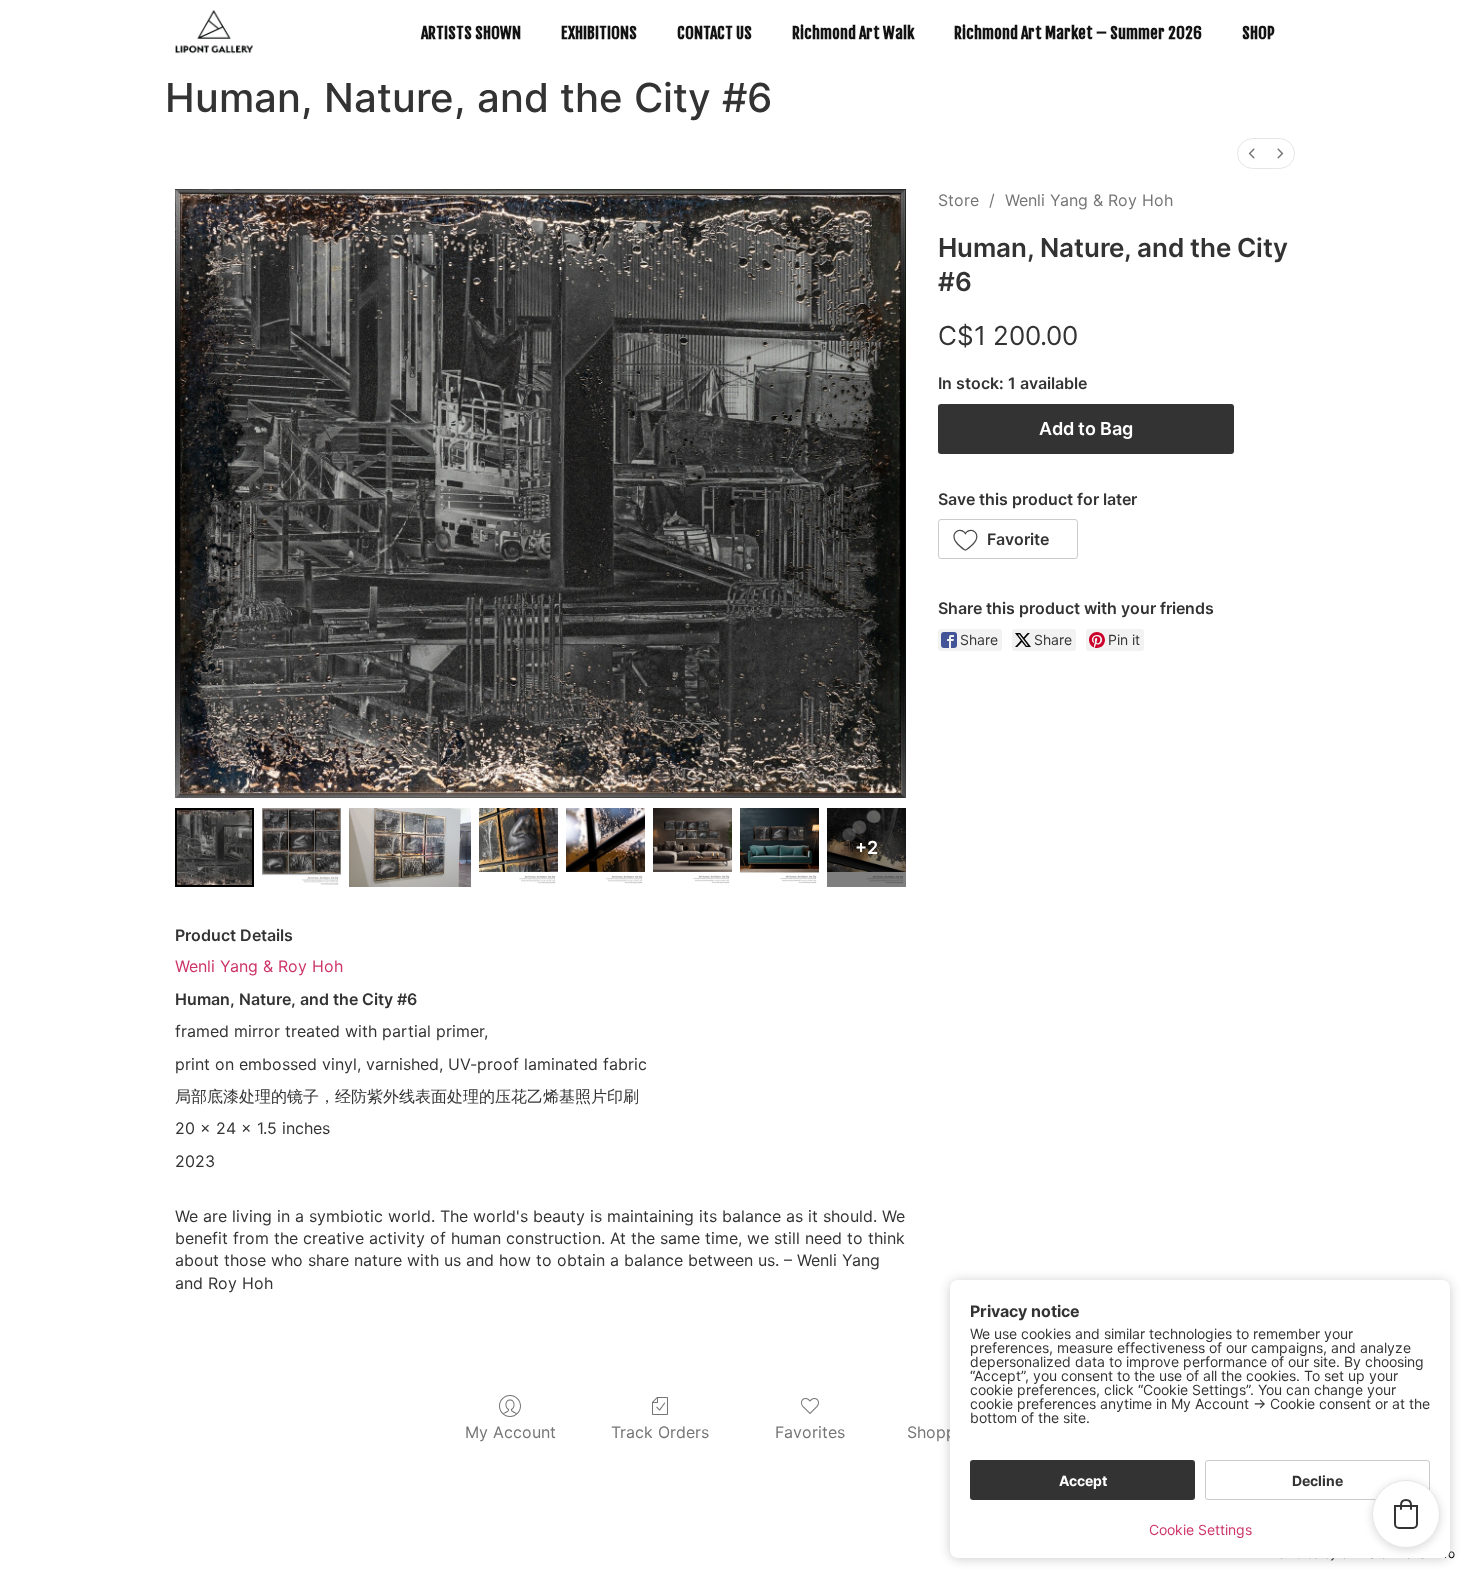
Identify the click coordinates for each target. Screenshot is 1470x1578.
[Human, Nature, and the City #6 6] (779, 847)
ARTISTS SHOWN (471, 33)
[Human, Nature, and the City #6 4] (605, 847)
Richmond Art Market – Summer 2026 (1078, 33)
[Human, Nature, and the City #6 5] (692, 847)
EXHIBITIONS (599, 33)
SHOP (1258, 33)
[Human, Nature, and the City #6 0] (214, 847)
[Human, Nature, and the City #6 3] (518, 847)
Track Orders (660, 1432)
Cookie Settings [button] (1200, 1529)
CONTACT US (714, 33)
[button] (1008, 539)
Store (958, 200)
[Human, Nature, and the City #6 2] (410, 847)
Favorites (810, 1432)
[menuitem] (1252, 153)
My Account (510, 1432)
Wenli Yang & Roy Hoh (1089, 200)
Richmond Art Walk (853, 33)
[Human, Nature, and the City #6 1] (301, 847)
